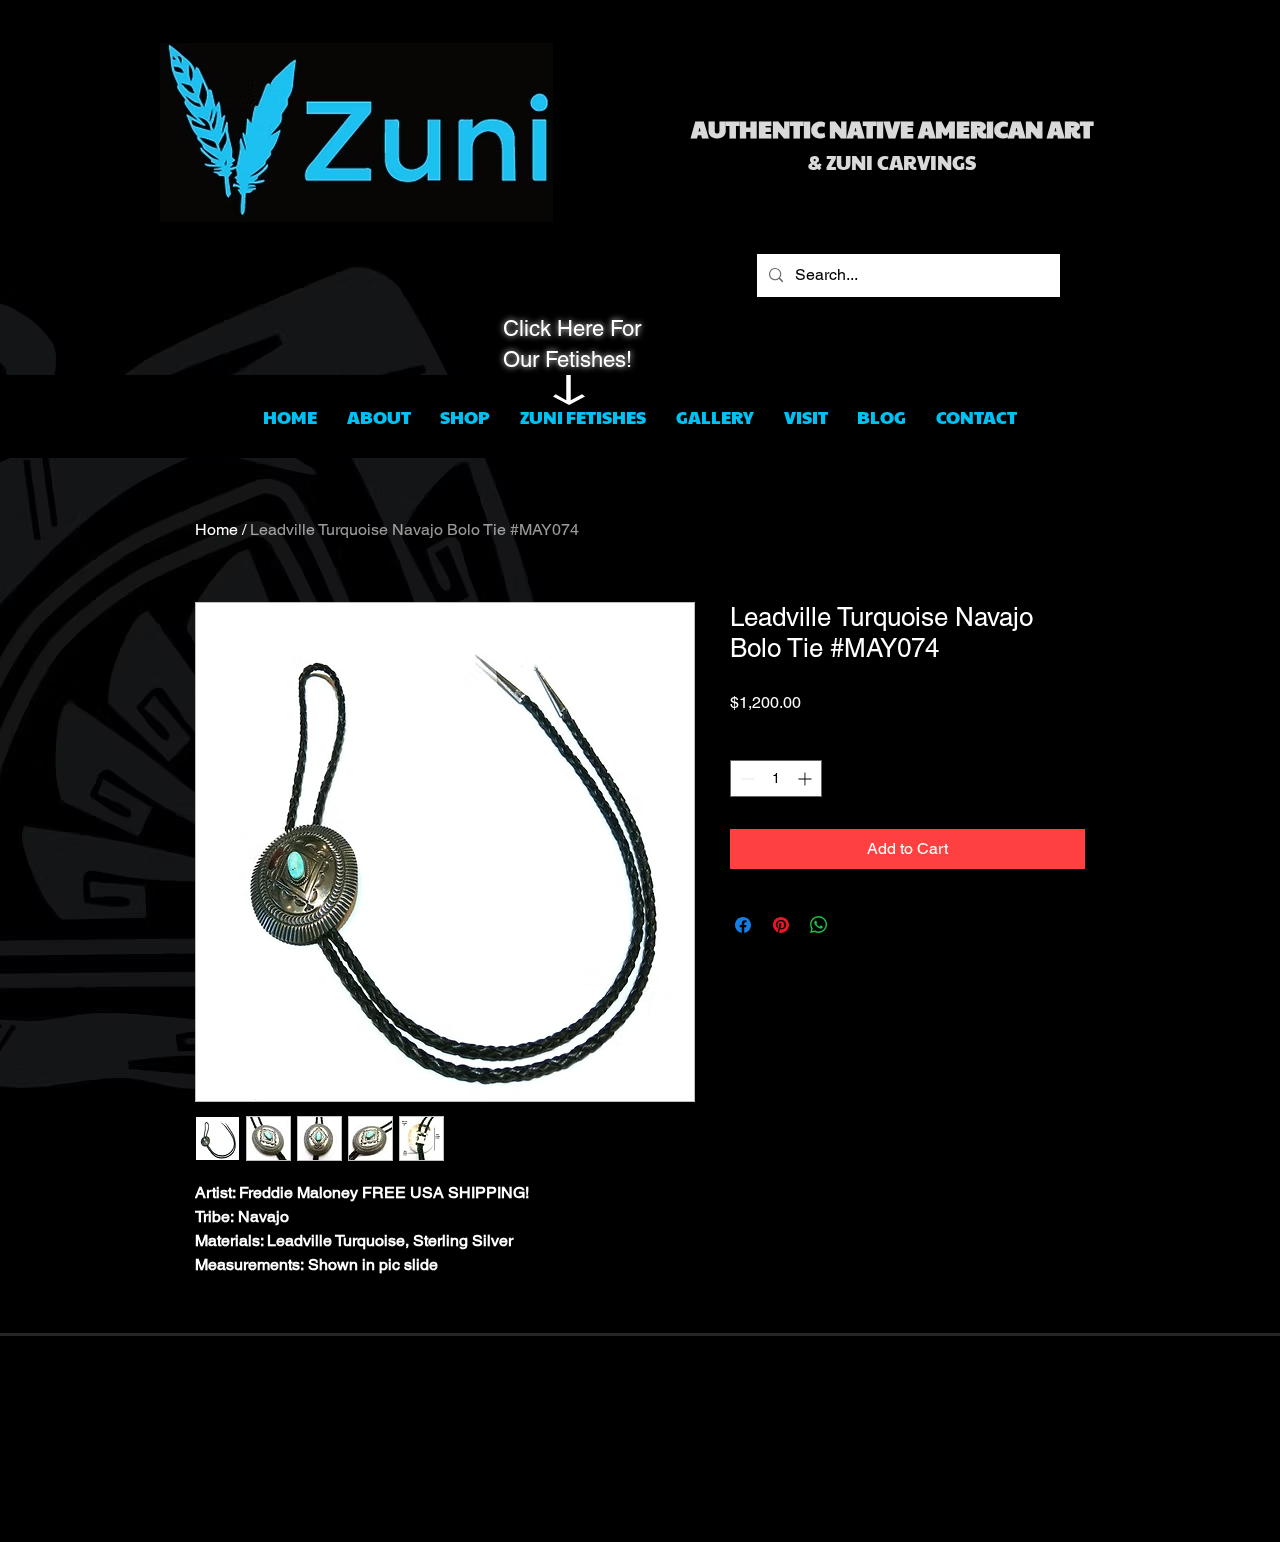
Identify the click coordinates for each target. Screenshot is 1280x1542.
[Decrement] (745, 778)
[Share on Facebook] (743, 925)
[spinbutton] (776, 778)
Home (216, 529)
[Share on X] (857, 925)
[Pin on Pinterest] (781, 925)
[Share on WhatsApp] (819, 925)
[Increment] (806, 778)
